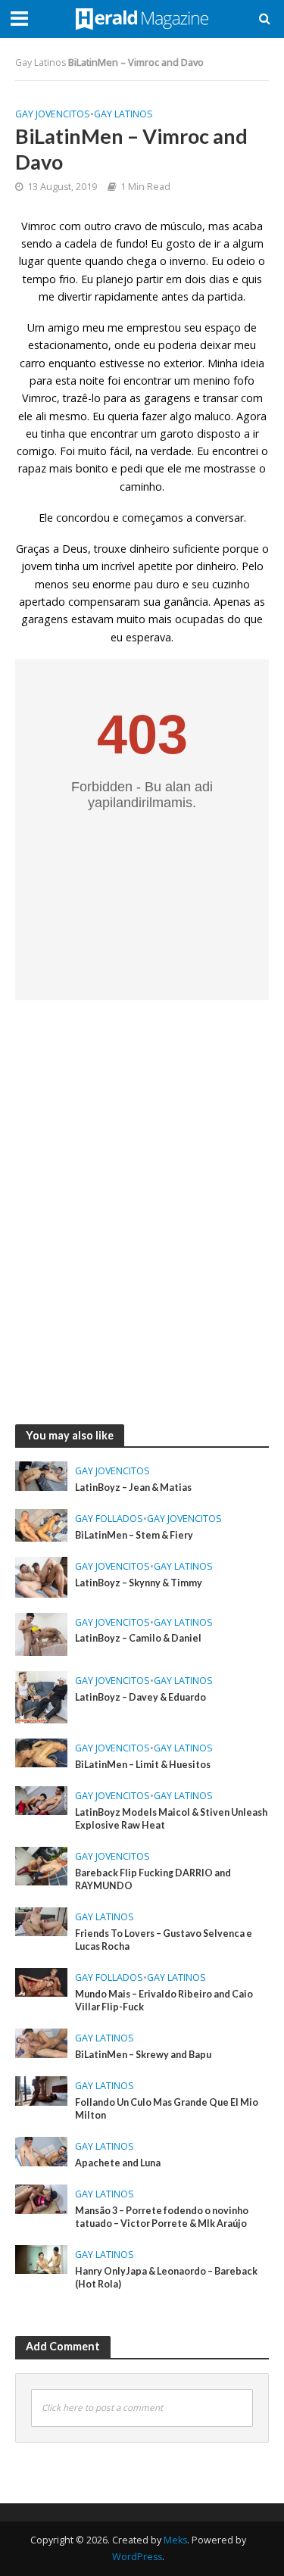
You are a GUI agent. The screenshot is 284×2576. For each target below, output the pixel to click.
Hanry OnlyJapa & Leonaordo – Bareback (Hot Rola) (166, 2278)
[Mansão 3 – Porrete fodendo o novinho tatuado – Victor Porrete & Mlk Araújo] (41, 2197)
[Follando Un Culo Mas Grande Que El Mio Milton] (41, 2089)
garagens (45, 619)
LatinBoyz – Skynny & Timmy (139, 1583)
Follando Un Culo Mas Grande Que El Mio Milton (167, 2109)
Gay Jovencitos (53, 114)
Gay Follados (109, 1519)
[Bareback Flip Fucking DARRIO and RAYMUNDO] (41, 1865)
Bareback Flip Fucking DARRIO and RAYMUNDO (153, 1879)
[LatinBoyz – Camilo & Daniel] (41, 1633)
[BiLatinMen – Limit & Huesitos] (41, 1751)
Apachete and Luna (118, 2163)
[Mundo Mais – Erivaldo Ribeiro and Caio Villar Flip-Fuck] (41, 1981)
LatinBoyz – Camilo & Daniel (138, 1638)
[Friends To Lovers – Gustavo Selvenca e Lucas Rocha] (41, 1920)
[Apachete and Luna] (41, 2150)
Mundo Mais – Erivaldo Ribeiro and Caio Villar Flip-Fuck (164, 2001)
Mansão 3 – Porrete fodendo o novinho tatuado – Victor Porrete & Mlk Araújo (162, 2217)
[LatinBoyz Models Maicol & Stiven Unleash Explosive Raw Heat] (41, 1799)
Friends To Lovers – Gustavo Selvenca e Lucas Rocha (164, 1940)
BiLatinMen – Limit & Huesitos (143, 1765)
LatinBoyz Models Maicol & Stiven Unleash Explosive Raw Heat (171, 1819)
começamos (153, 518)
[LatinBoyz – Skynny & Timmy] (41, 1576)
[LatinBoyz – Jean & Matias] (41, 1475)
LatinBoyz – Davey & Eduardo (140, 1697)
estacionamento (68, 345)
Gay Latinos (41, 62)
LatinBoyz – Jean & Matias (133, 1488)
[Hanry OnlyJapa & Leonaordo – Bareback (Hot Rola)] (41, 2258)
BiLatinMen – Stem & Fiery (134, 1535)
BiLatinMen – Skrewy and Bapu (143, 2055)
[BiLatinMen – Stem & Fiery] (41, 1523)
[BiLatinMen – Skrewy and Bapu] (41, 2041)
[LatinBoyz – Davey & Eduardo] (41, 1695)
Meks (175, 2540)
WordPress (137, 2557)
